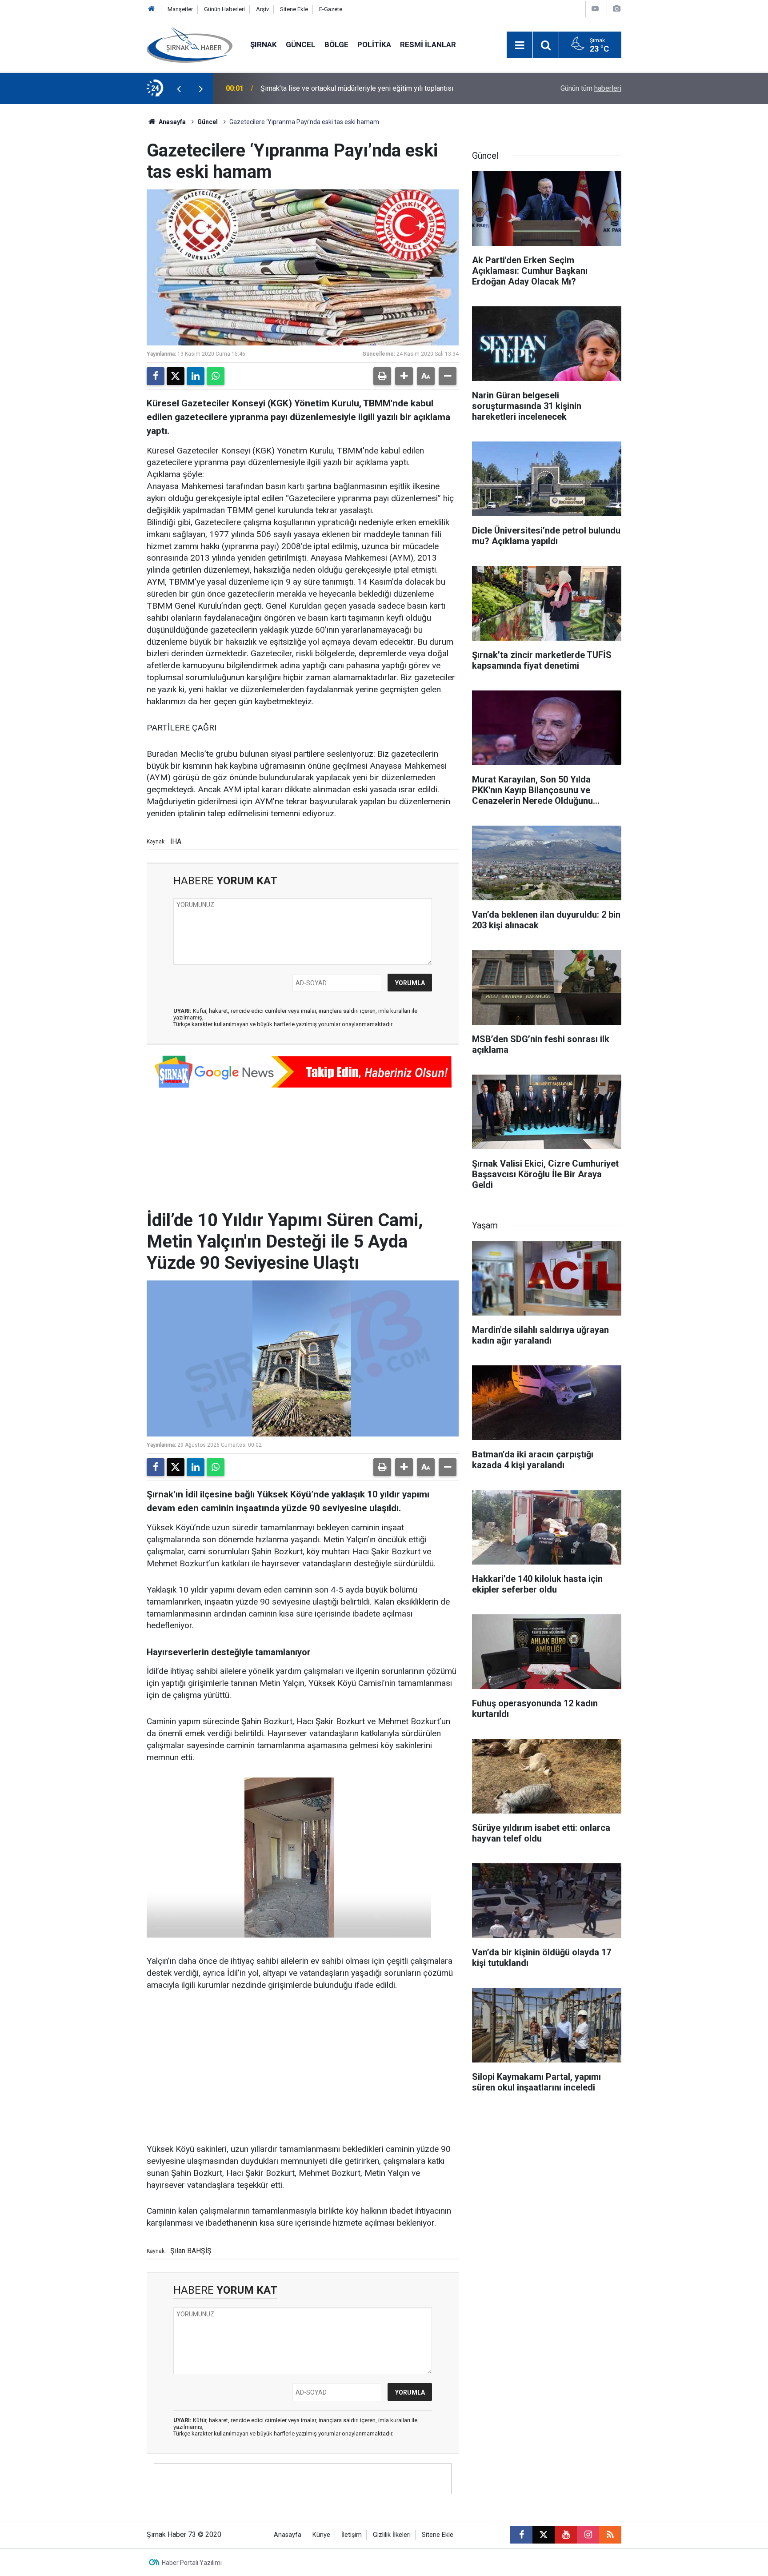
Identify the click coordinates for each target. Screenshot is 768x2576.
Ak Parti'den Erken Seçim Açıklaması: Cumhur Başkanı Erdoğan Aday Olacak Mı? (377, 88)
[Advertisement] (303, 2068)
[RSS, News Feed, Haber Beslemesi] (610, 2535)
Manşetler (180, 9)
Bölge (336, 44)
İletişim (352, 2535)
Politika (374, 44)
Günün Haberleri (224, 9)
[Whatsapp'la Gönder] (216, 376)
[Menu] (520, 45)
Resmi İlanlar (428, 44)
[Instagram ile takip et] (588, 2535)
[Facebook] (156, 376)
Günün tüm (591, 88)
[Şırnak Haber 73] (190, 44)
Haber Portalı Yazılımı (192, 2563)
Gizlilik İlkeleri (392, 2535)
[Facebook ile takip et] (521, 2535)
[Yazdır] (382, 376)
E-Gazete (331, 9)
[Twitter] (176, 376)
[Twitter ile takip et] (544, 2535)
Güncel (301, 44)
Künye (321, 2535)
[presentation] (179, 88)
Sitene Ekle (294, 9)
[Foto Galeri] (616, 9)
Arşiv (262, 9)
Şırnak (264, 44)
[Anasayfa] (152, 9)
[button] (404, 376)
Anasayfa (172, 122)
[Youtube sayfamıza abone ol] (566, 2535)
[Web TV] (595, 9)
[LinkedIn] (196, 376)
